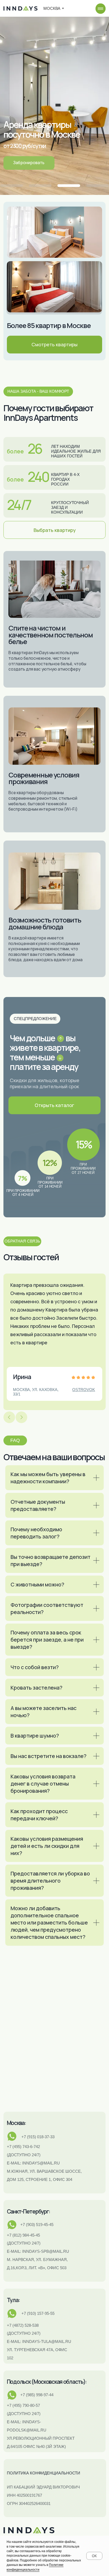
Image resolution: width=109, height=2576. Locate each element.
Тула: (13, 2300)
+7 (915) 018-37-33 (38, 2137)
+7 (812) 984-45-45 (23, 2235)
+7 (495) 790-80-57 (23, 2405)
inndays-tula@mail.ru (47, 2341)
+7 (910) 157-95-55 (38, 2313)
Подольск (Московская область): (47, 2382)
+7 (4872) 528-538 (23, 2325)
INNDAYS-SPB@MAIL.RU (46, 2251)
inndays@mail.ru (41, 2163)
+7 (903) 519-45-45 (37, 2225)
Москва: (16, 2123)
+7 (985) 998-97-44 (37, 2395)
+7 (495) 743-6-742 (23, 2147)
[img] (101, 9)
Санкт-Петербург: (28, 2211)
